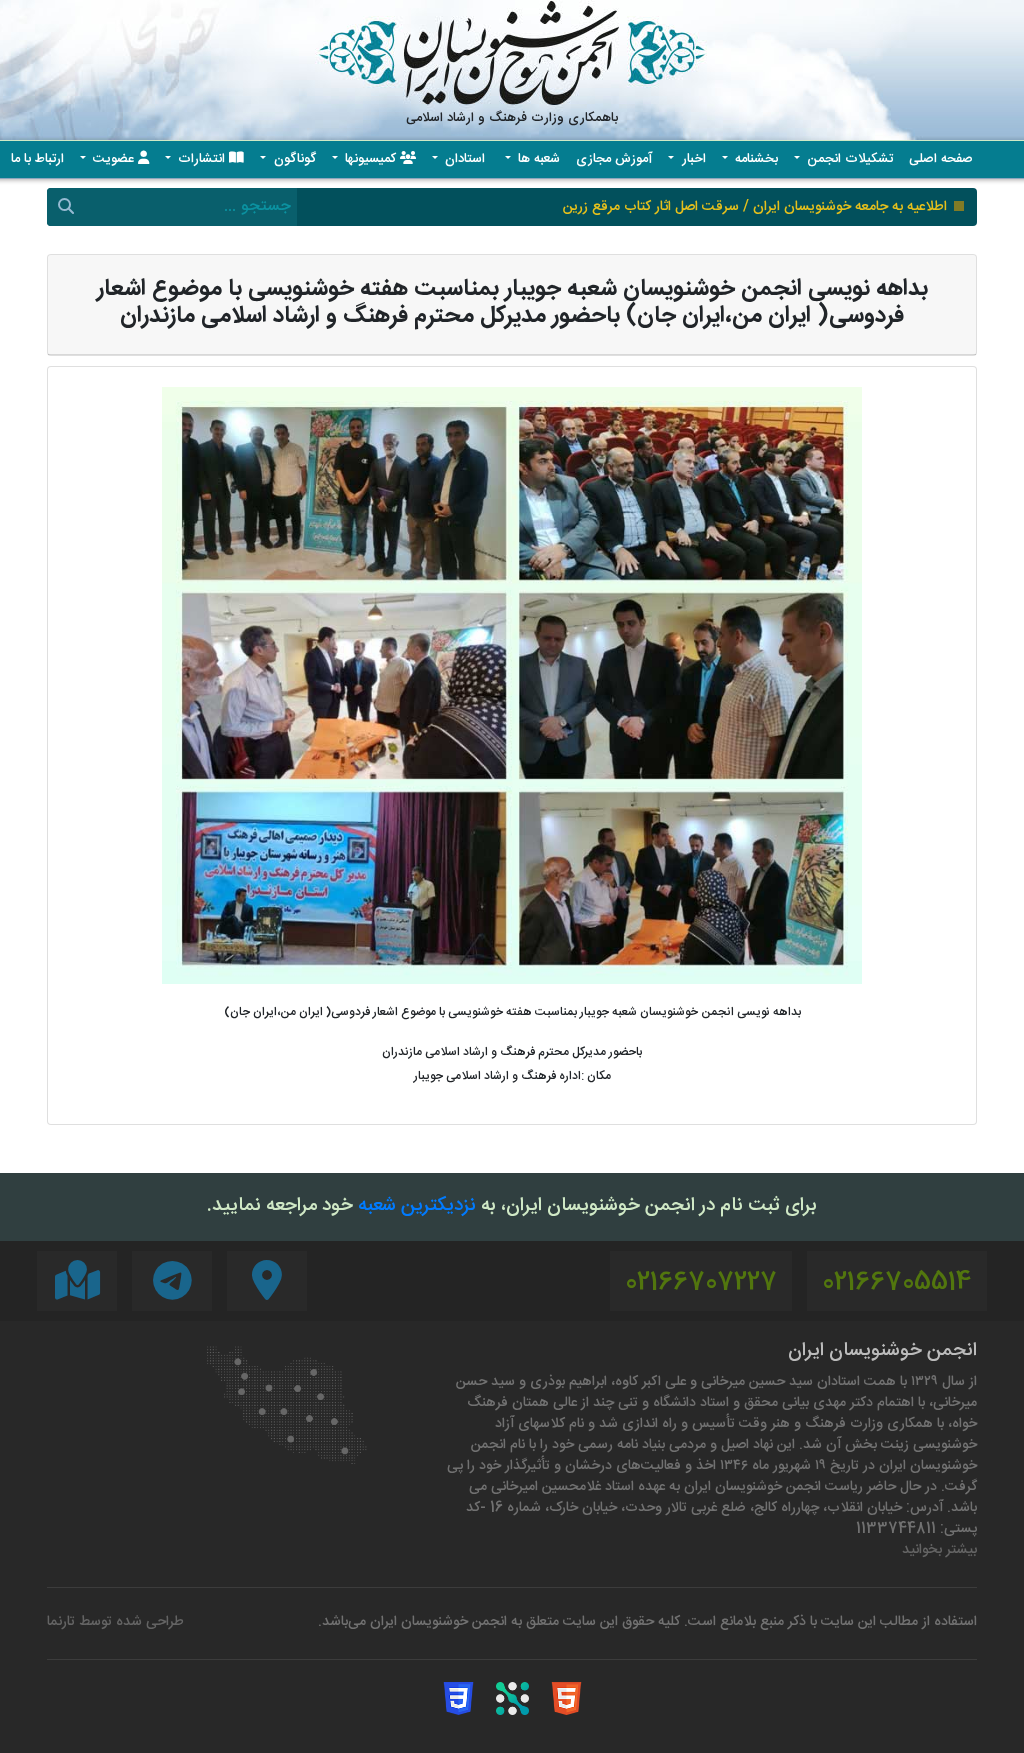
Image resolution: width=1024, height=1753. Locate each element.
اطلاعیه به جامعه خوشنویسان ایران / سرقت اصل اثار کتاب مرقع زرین (755, 207)
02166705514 (897, 1283)
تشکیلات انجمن (848, 159)
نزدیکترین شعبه (417, 1207)
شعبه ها (537, 159)
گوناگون (293, 159)
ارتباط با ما (37, 159)
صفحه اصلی (941, 159)
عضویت (113, 159)
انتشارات (201, 159)
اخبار (692, 159)
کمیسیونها (370, 159)
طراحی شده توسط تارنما (115, 1622)
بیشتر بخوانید (939, 1550)
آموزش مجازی (614, 159)
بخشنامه (754, 159)
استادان (465, 159)
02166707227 (701, 1283)
